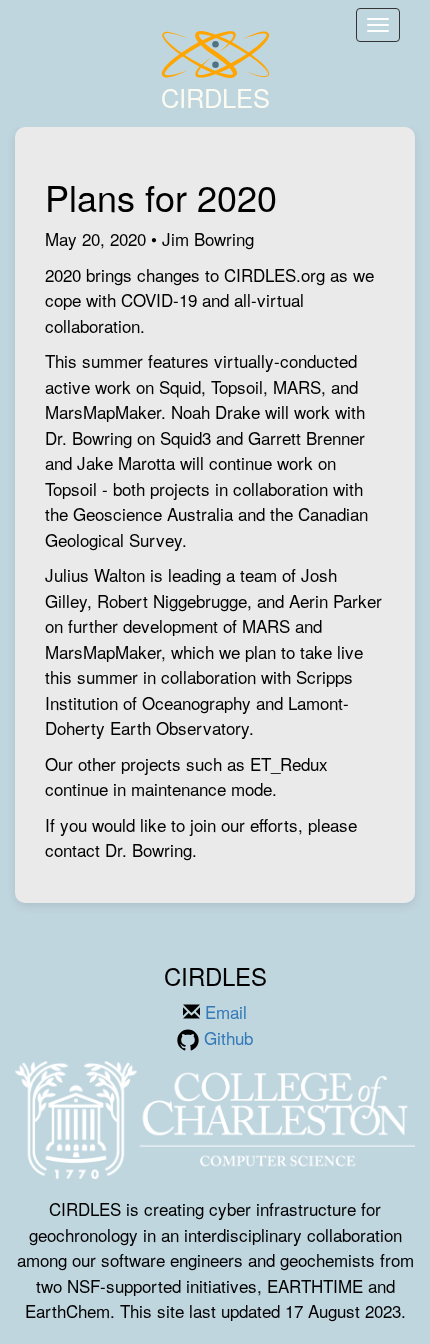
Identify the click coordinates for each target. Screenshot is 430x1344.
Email (223, 1011)
